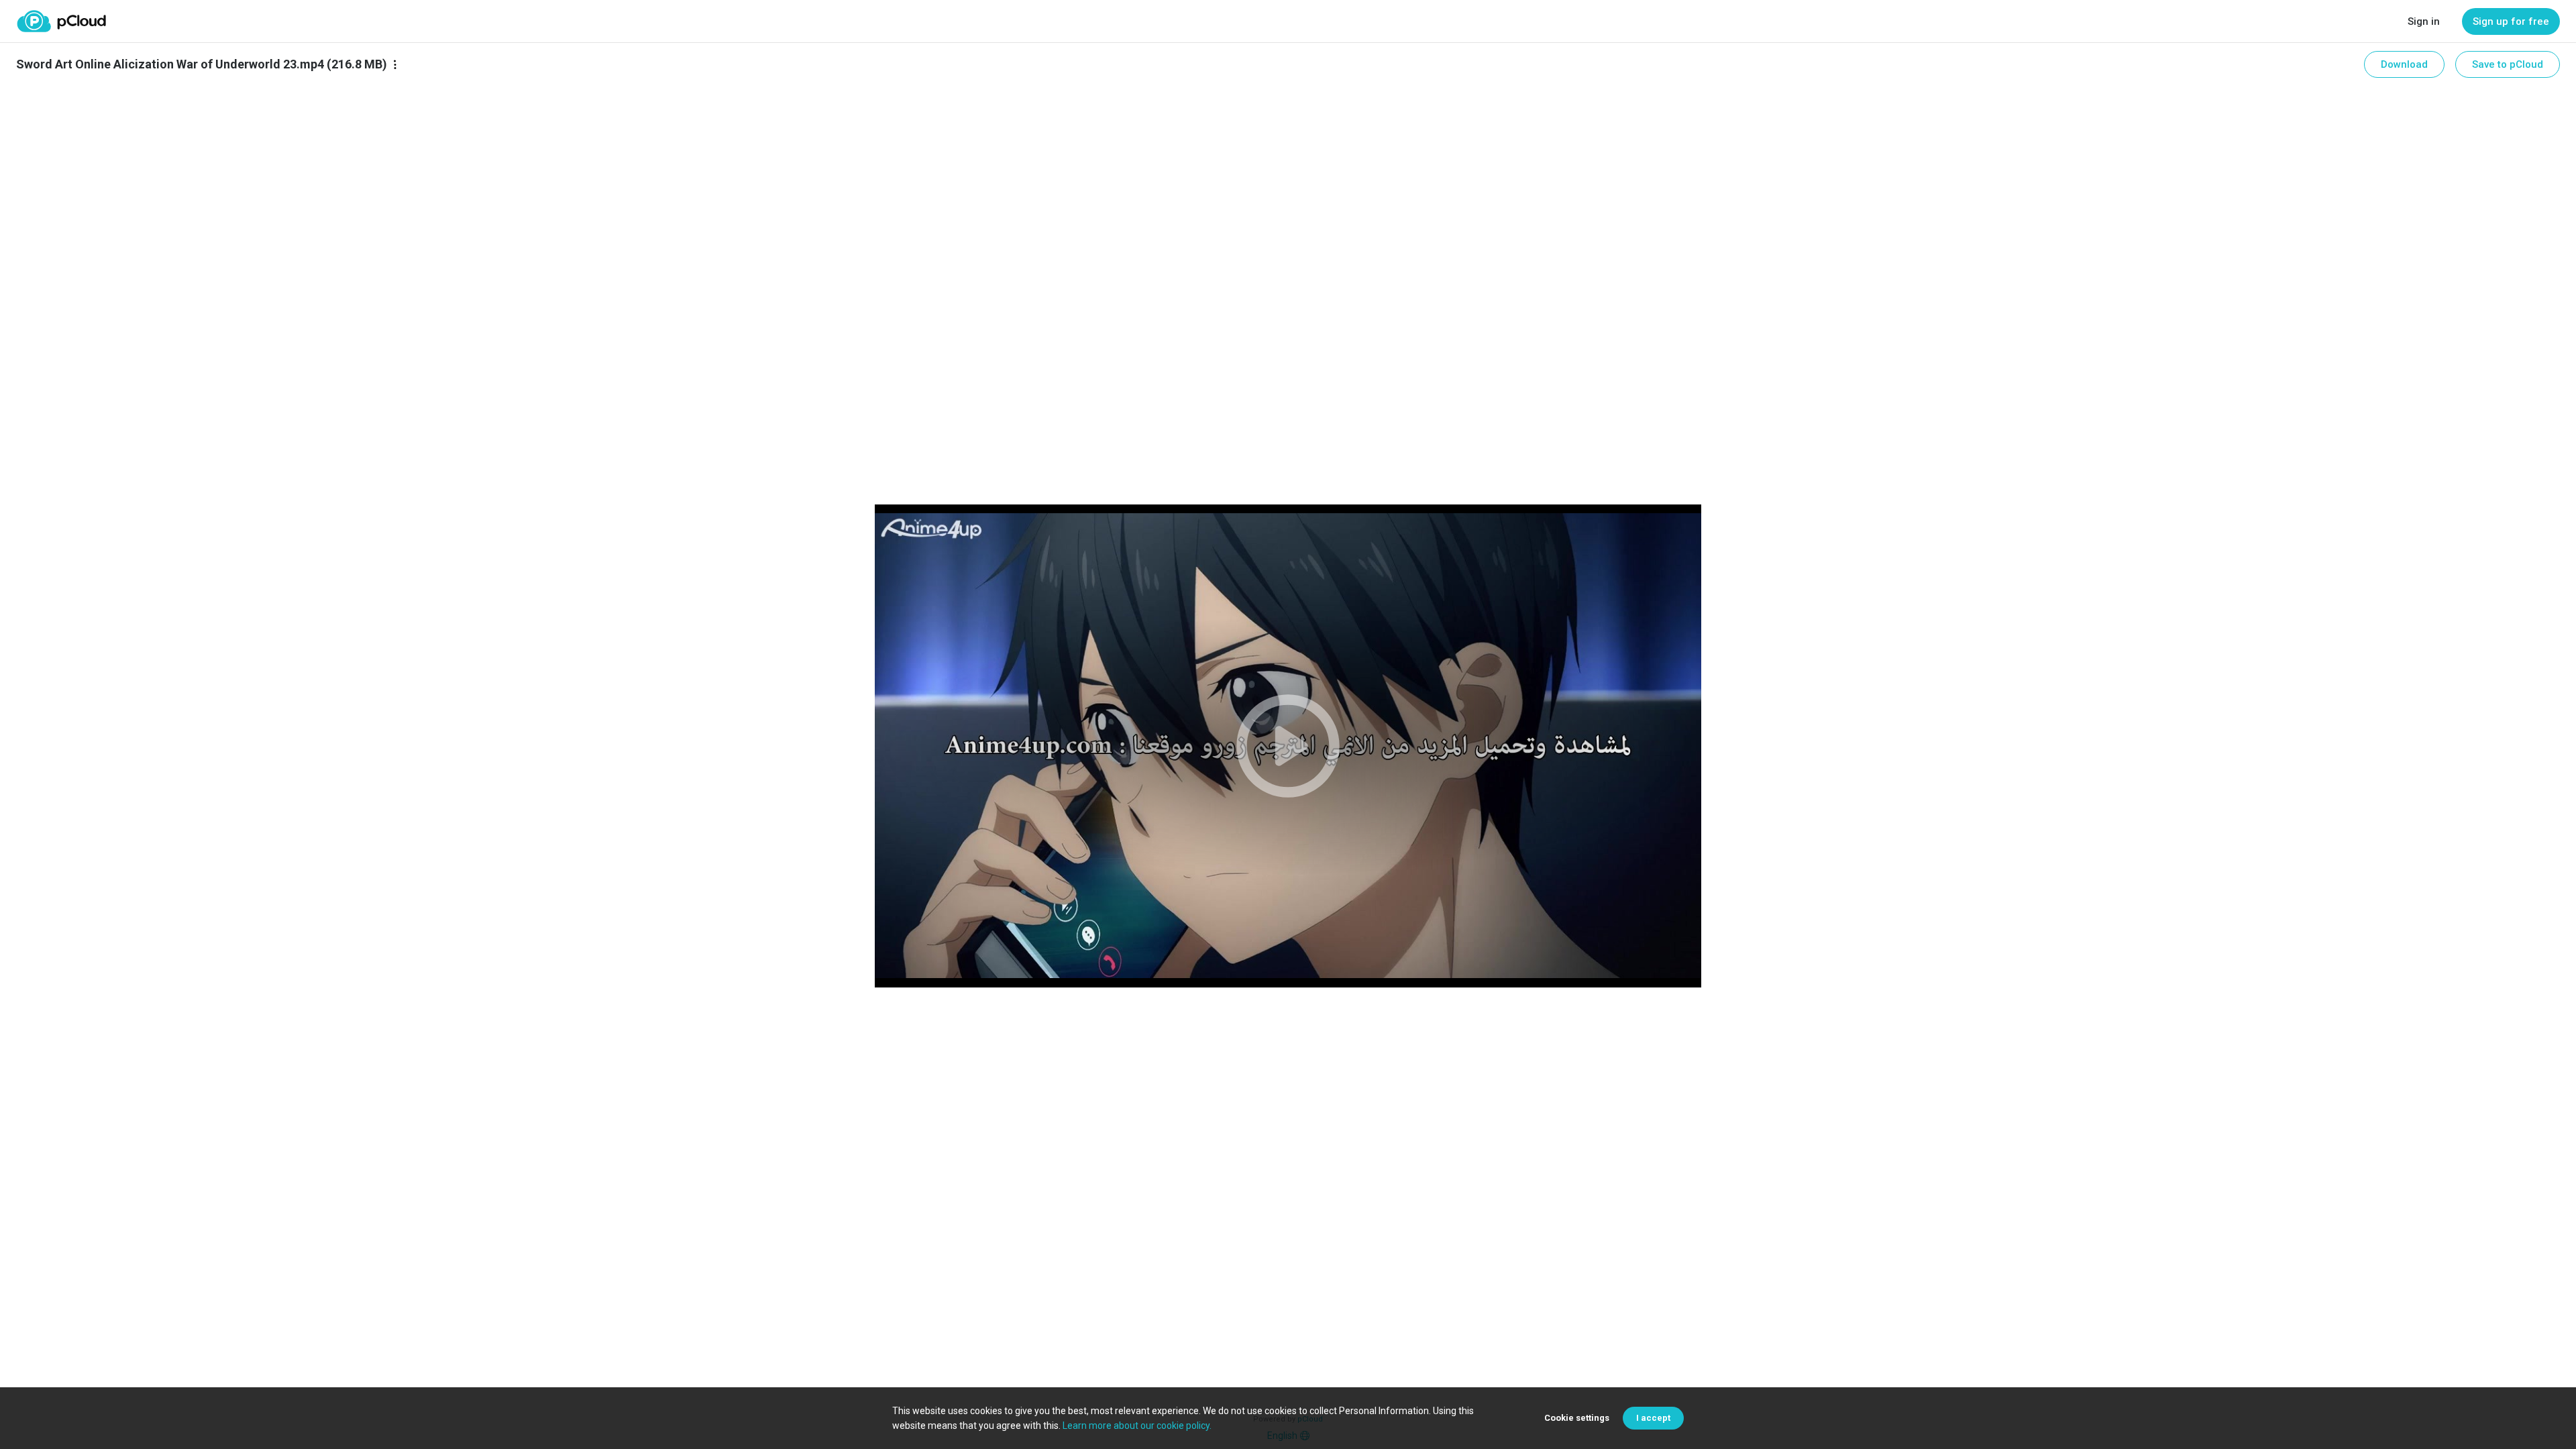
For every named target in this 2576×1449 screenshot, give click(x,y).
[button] (1288, 746)
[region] (1288, 746)
